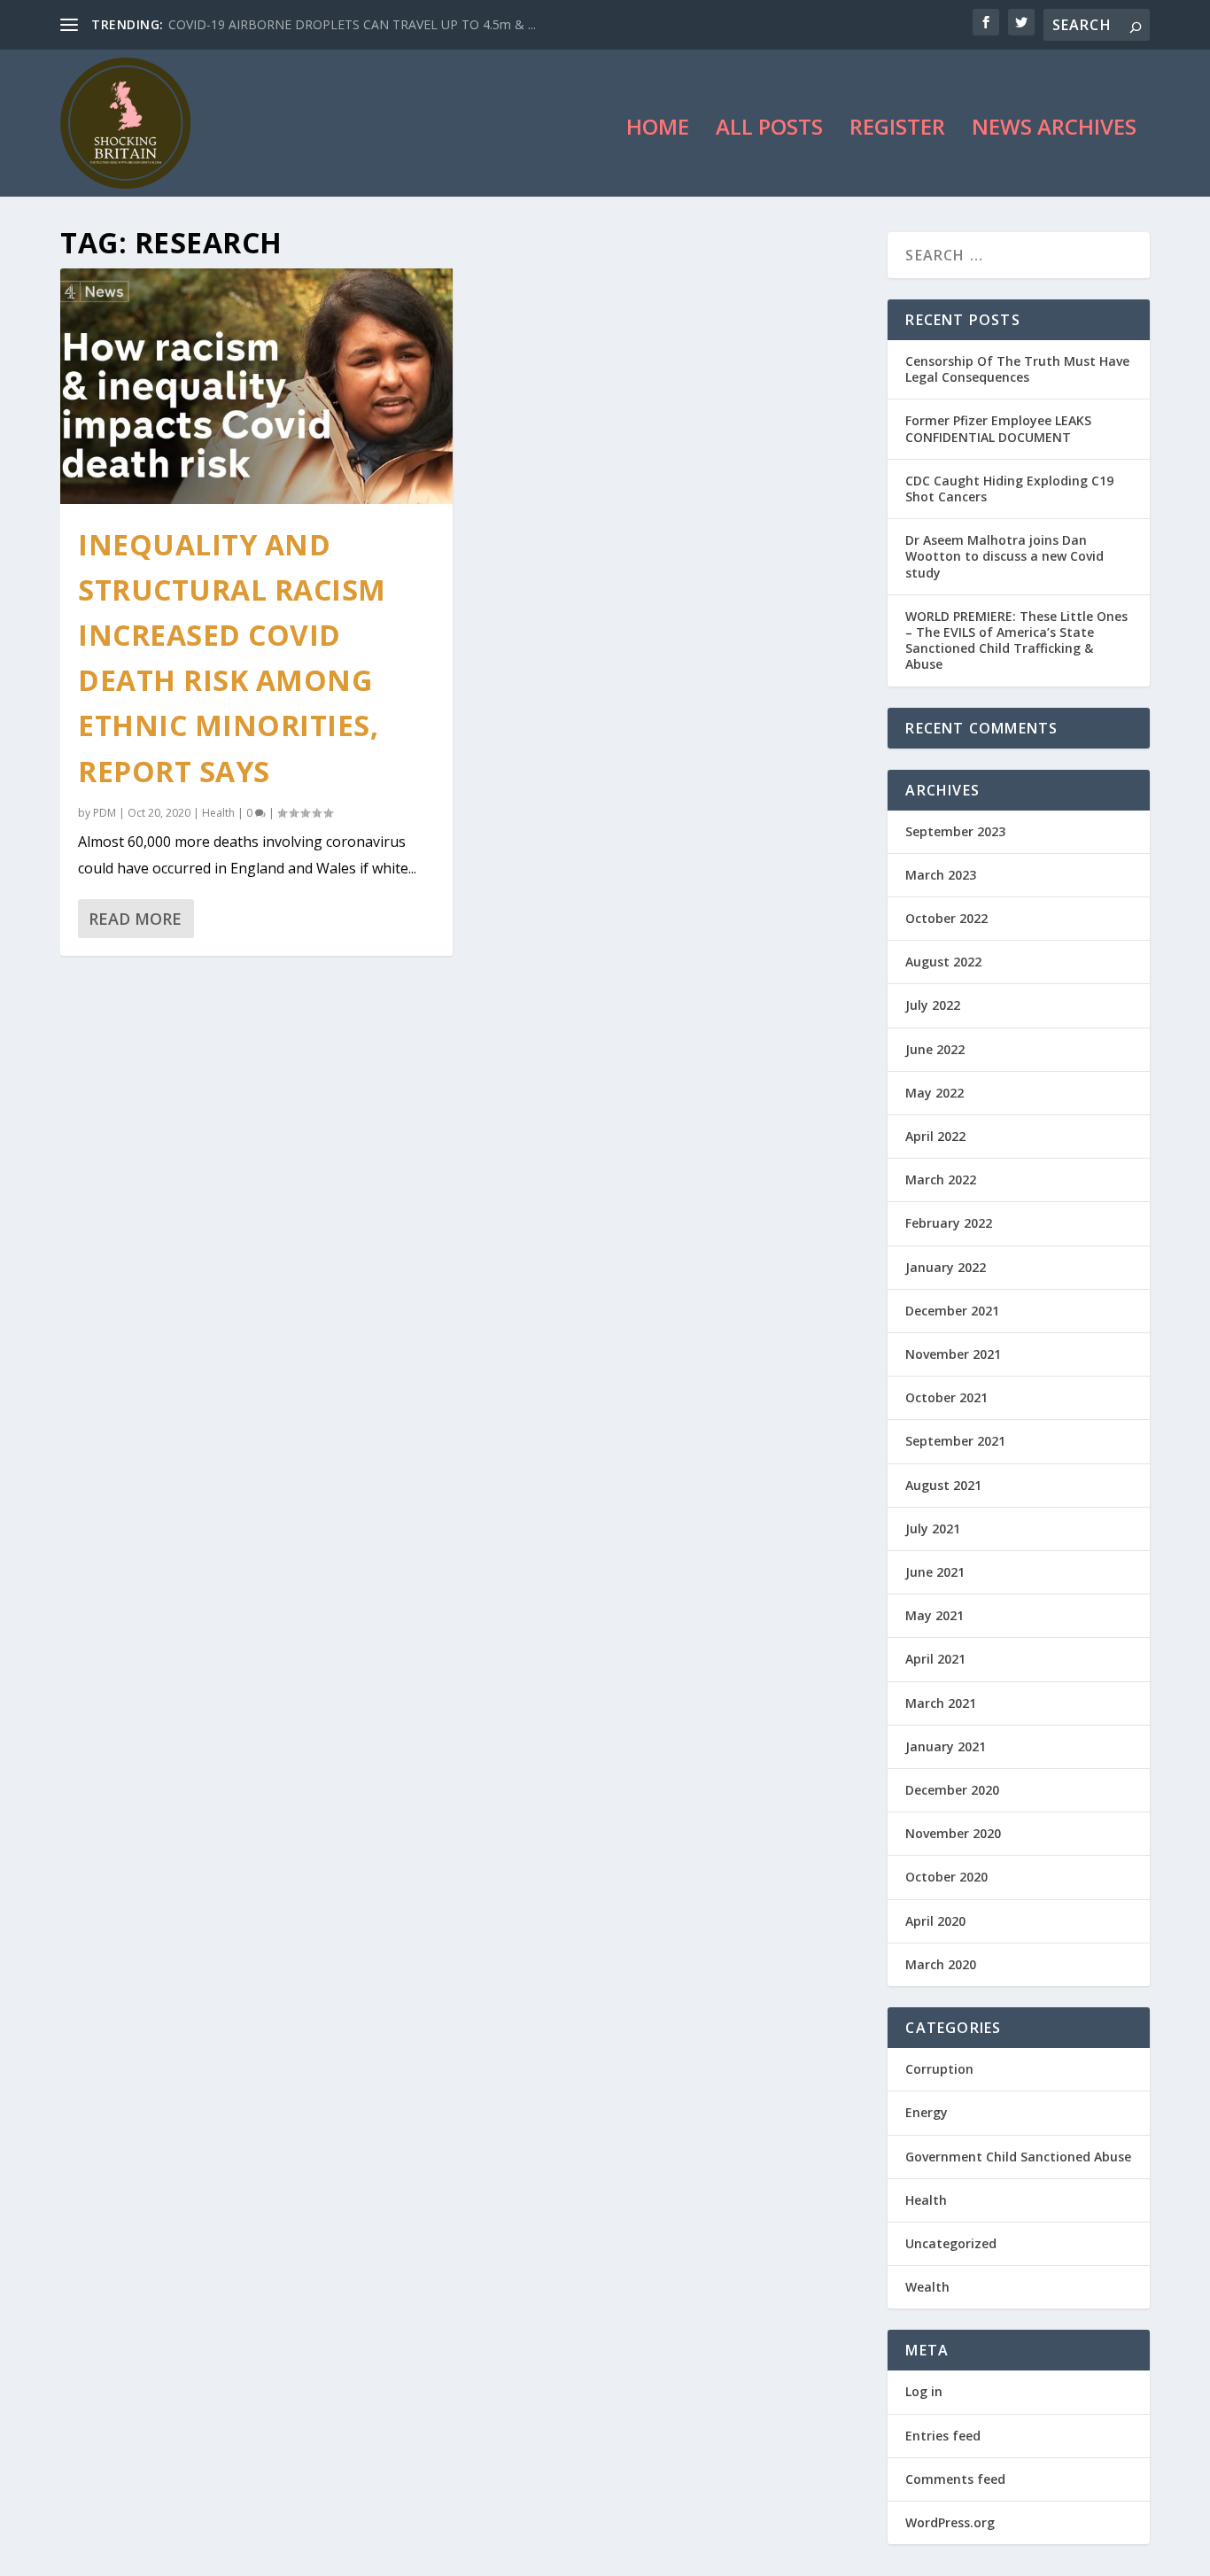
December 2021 (952, 1311)
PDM (105, 813)
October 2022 (946, 918)
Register (897, 130)
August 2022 (943, 962)
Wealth (927, 2287)
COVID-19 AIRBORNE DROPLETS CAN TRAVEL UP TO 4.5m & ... (352, 24)
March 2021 (941, 1703)
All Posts (769, 130)
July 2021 (933, 1529)
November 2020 (953, 1833)
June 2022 (935, 1049)
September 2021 (955, 1441)
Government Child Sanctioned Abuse (1018, 2157)
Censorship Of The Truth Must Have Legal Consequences (1017, 369)
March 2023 (941, 875)
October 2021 (946, 1397)
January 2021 (946, 1746)
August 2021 (943, 1485)
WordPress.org (950, 2522)
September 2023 (955, 831)
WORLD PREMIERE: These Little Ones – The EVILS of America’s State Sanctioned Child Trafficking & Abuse (1016, 640)
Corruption (939, 2069)
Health (218, 813)
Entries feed (943, 2436)
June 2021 (935, 1572)
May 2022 (935, 1093)
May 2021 (935, 1615)
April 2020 (935, 1921)
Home (658, 130)
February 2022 (949, 1223)
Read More (135, 919)
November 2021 (953, 1354)
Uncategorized (951, 2243)
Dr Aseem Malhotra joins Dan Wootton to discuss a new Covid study (1004, 556)
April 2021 (935, 1659)
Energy (927, 2112)
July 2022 (933, 1005)
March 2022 (941, 1179)
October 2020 (946, 1877)
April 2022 (935, 1136)
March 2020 (941, 1964)
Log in (924, 2391)
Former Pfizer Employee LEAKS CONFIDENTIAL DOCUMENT (998, 428)
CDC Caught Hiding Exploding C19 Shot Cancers (1009, 489)
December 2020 (952, 1790)
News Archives (1054, 130)
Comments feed (955, 2479)
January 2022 (946, 1267)
